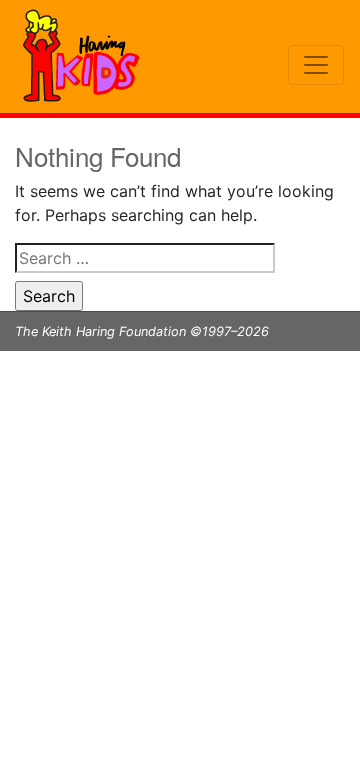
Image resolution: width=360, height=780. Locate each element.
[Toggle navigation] (316, 65)
